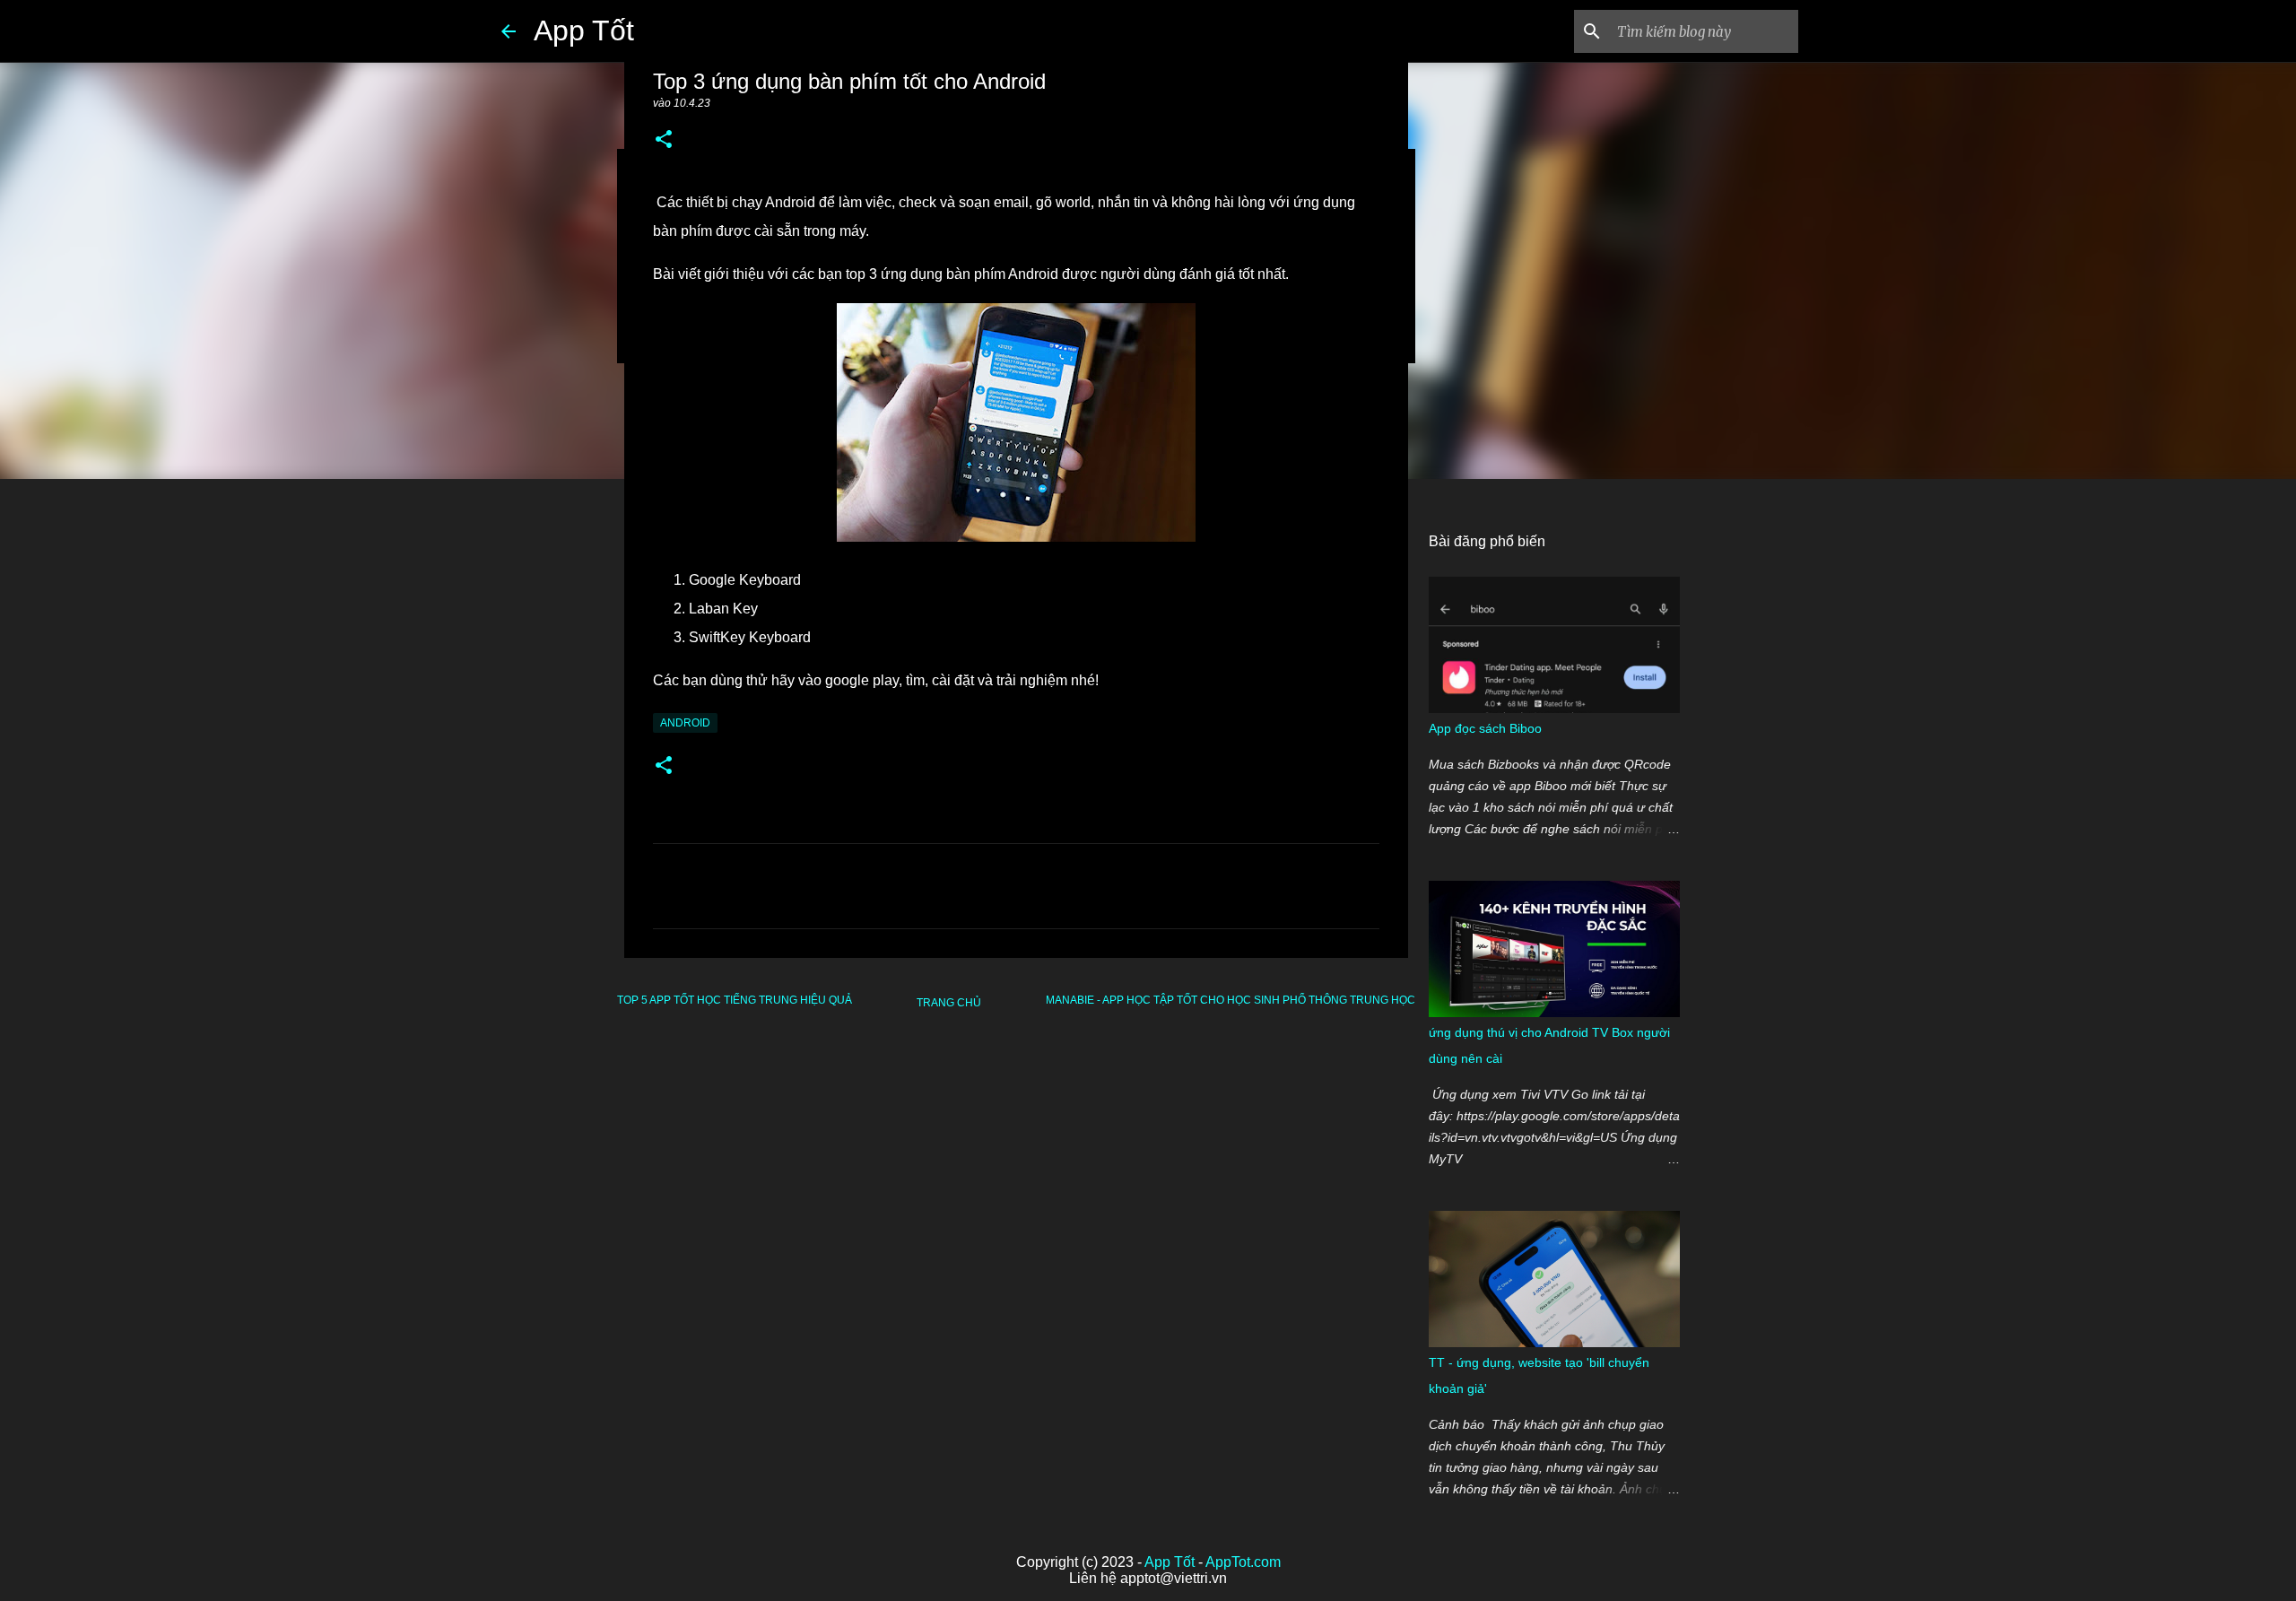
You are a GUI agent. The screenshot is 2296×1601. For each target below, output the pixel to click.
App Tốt (584, 30)
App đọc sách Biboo (1485, 728)
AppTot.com (1243, 1562)
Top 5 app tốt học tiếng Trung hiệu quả (735, 1000)
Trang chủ (949, 1003)
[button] (664, 140)
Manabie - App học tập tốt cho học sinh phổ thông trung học (1231, 1000)
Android (685, 723)
